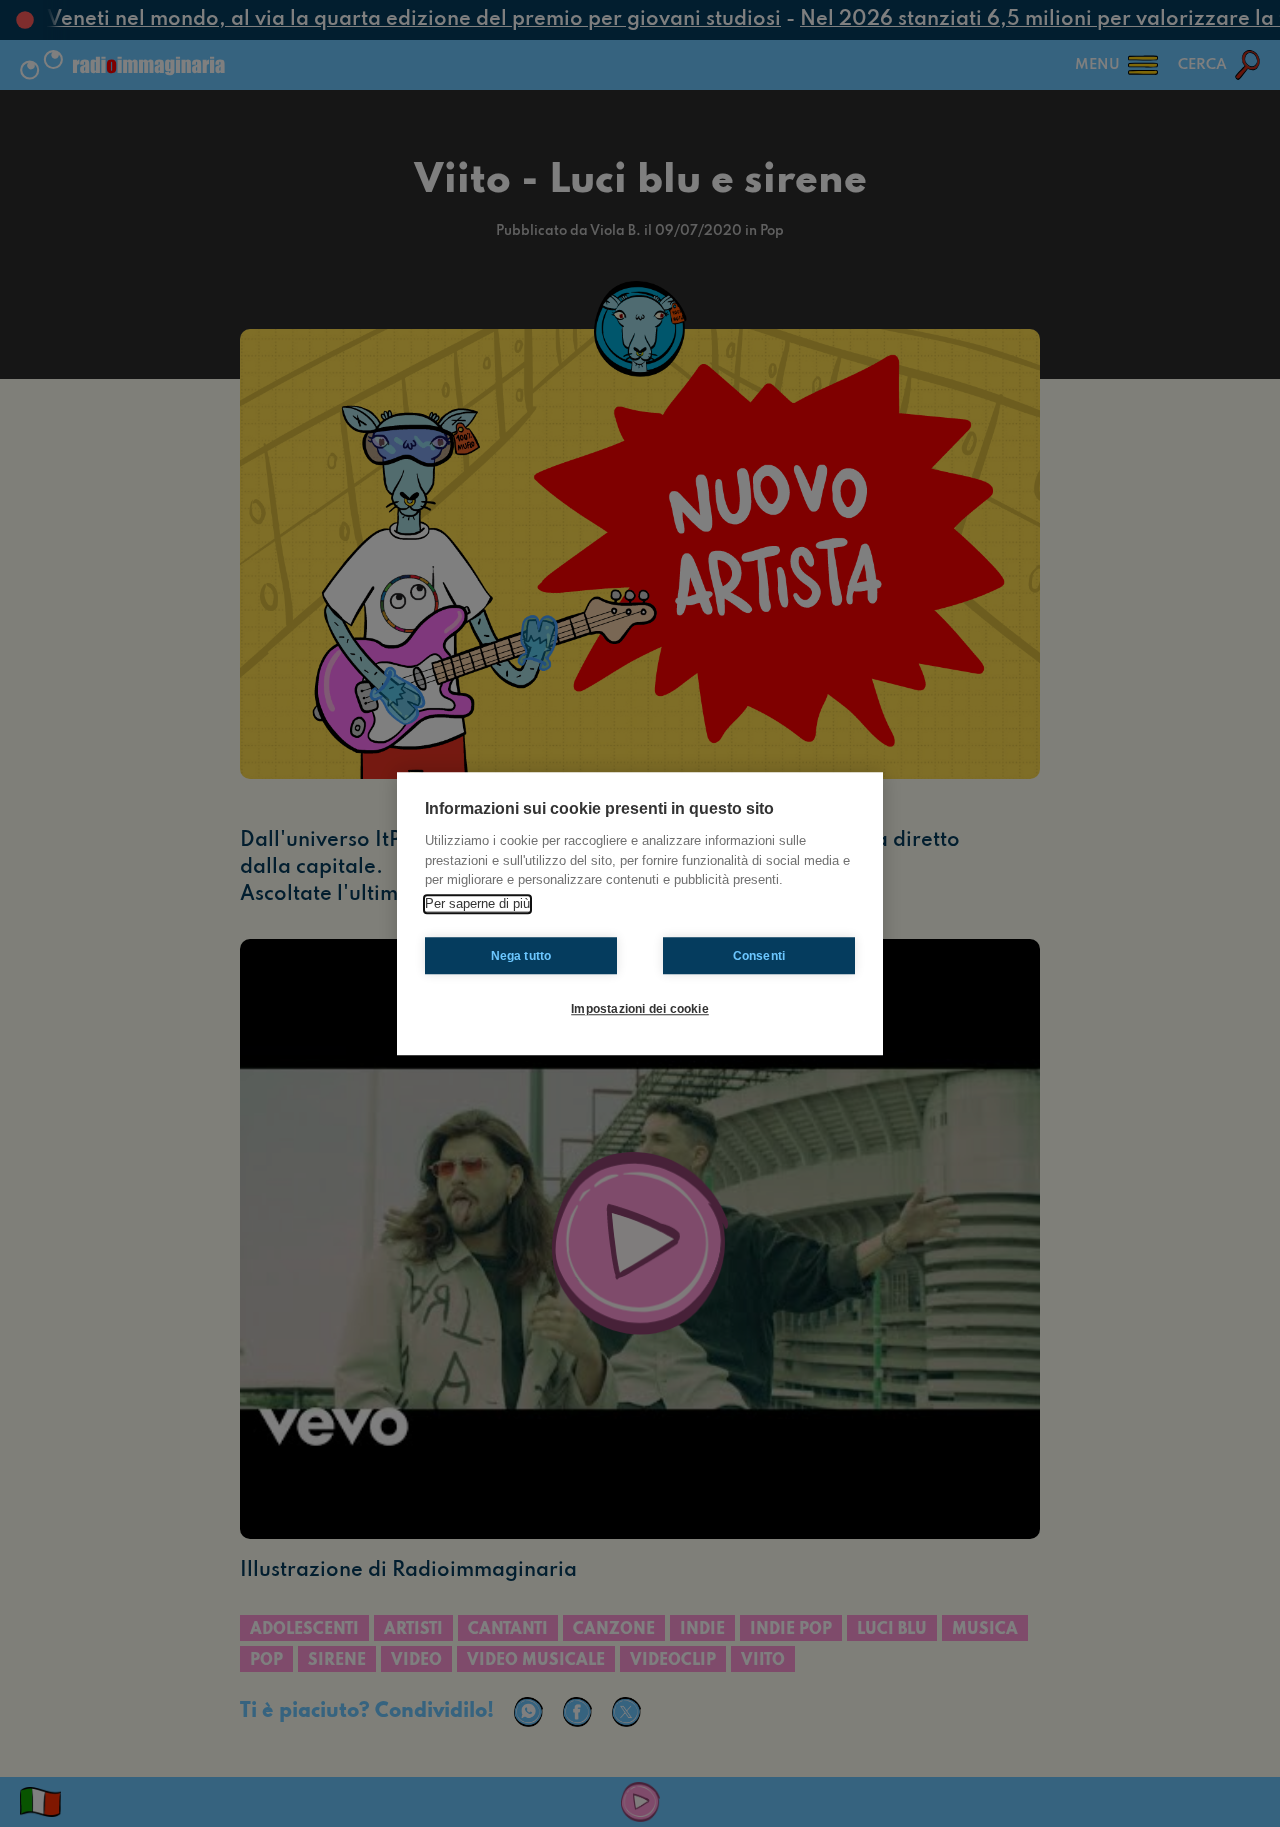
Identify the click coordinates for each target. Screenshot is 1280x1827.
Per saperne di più (477, 903)
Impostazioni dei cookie (640, 1009)
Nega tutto (521, 956)
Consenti (759, 956)
